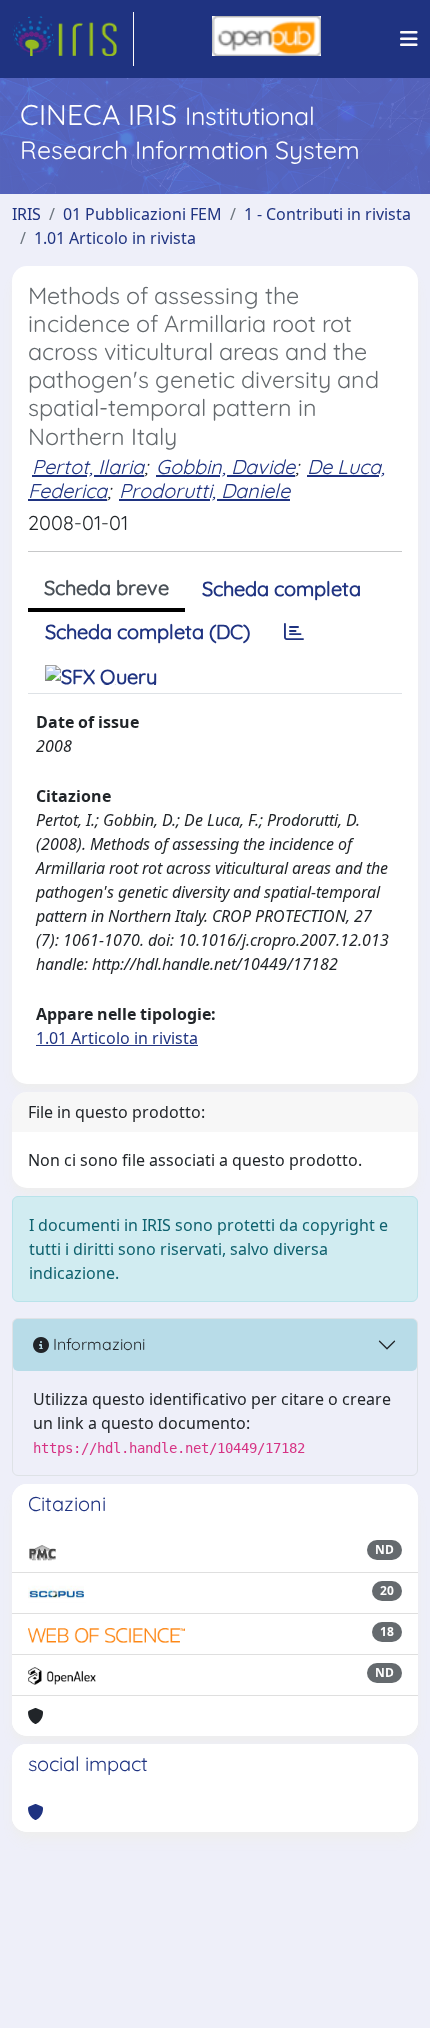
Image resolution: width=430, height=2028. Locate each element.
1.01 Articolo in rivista (115, 238)
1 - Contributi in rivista (327, 214)
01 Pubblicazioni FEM (142, 214)
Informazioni (97, 1344)
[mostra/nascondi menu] (409, 39)
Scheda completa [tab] (281, 588)
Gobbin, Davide (225, 466)
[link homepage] (73, 39)
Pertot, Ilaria (88, 466)
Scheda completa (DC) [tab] (147, 631)
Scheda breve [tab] (106, 587)
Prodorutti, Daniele (204, 490)
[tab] (294, 632)
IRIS (26, 214)
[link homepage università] (266, 39)
